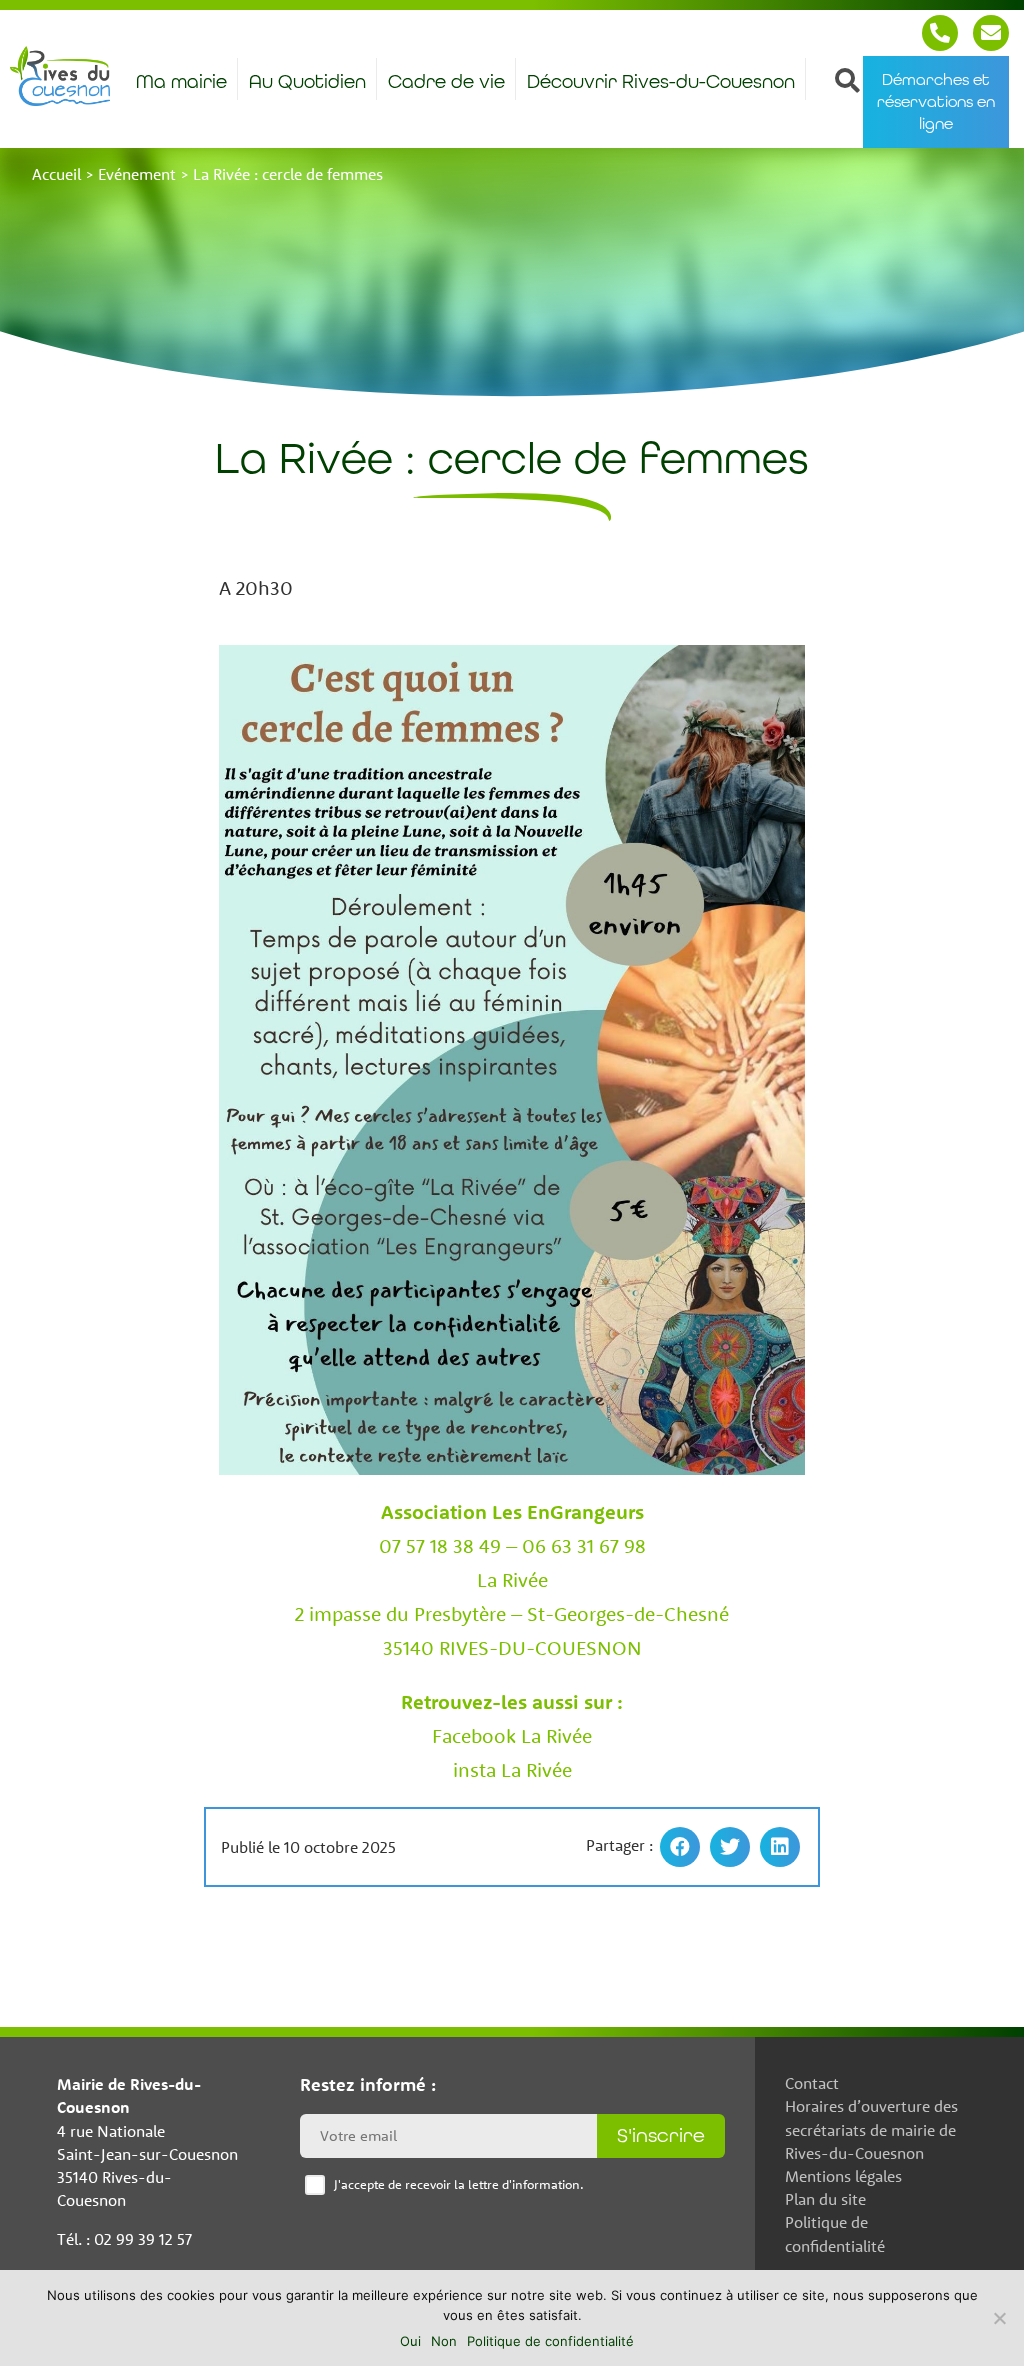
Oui (410, 2341)
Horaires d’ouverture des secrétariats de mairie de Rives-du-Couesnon (871, 2129)
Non (444, 2341)
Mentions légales (843, 2176)
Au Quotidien (307, 81)
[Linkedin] (780, 1847)
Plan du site (825, 2199)
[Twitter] (730, 1847)
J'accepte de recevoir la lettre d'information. (459, 2184)
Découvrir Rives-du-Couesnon (661, 81)
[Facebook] (680, 1847)
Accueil (56, 174)
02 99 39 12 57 (940, 33)
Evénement (137, 174)
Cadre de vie (446, 81)
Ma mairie (181, 81)
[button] (847, 79)
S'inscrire (661, 2135)
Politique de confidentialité (835, 2233)
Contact (991, 33)
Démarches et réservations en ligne (936, 101)
